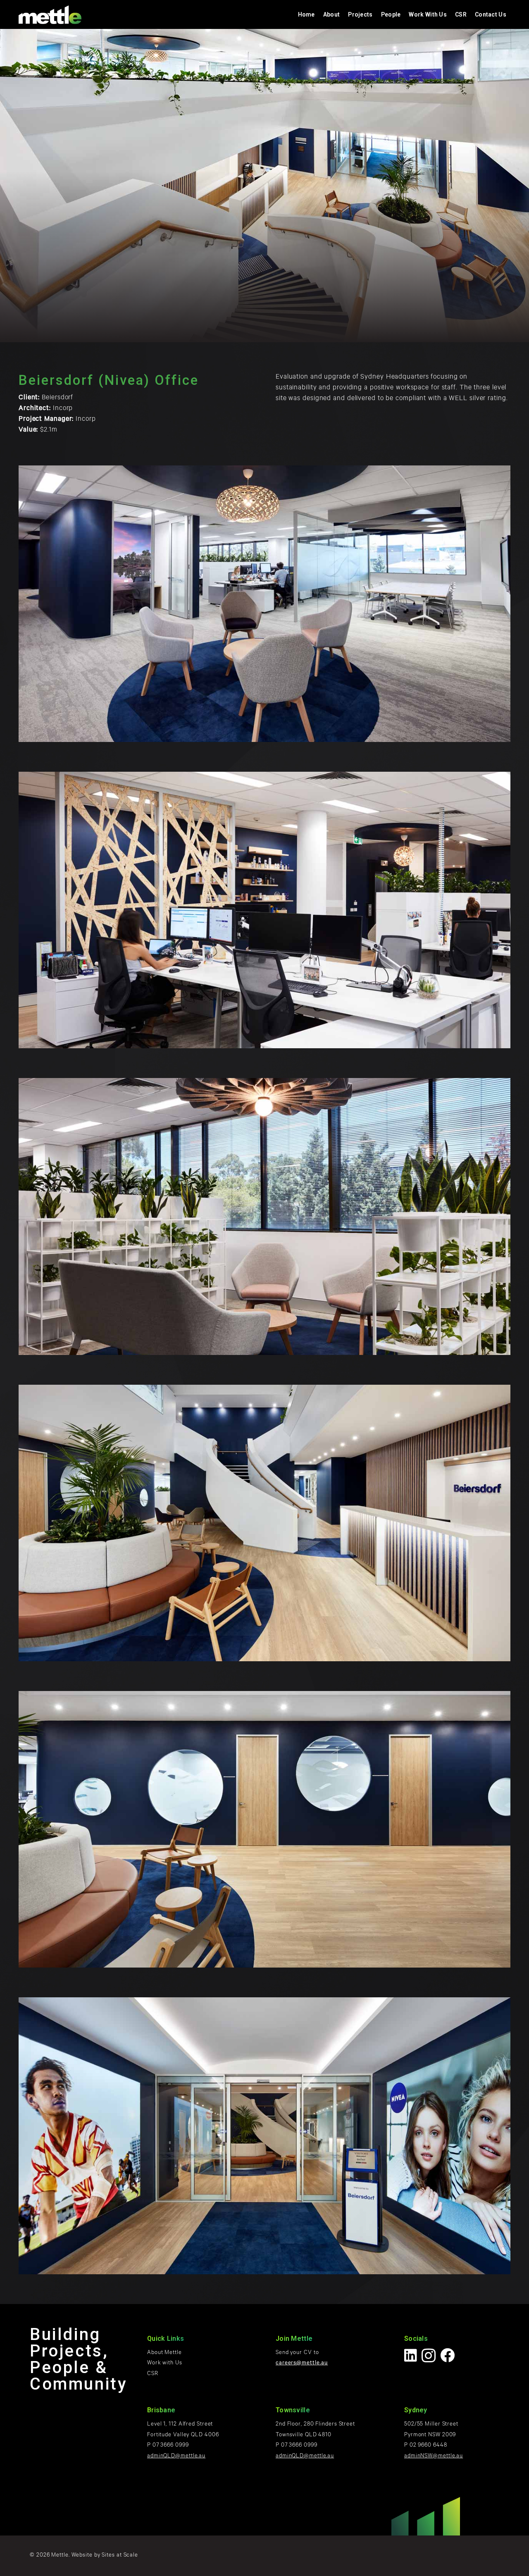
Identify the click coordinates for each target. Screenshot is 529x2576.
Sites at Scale (120, 2556)
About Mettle (164, 2353)
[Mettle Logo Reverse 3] (50, 15)
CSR (153, 2374)
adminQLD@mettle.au (176, 2456)
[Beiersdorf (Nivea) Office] (264, 604)
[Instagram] (429, 2356)
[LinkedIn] (411, 2355)
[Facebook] (448, 2355)
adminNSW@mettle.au (434, 2456)
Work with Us (165, 2363)
